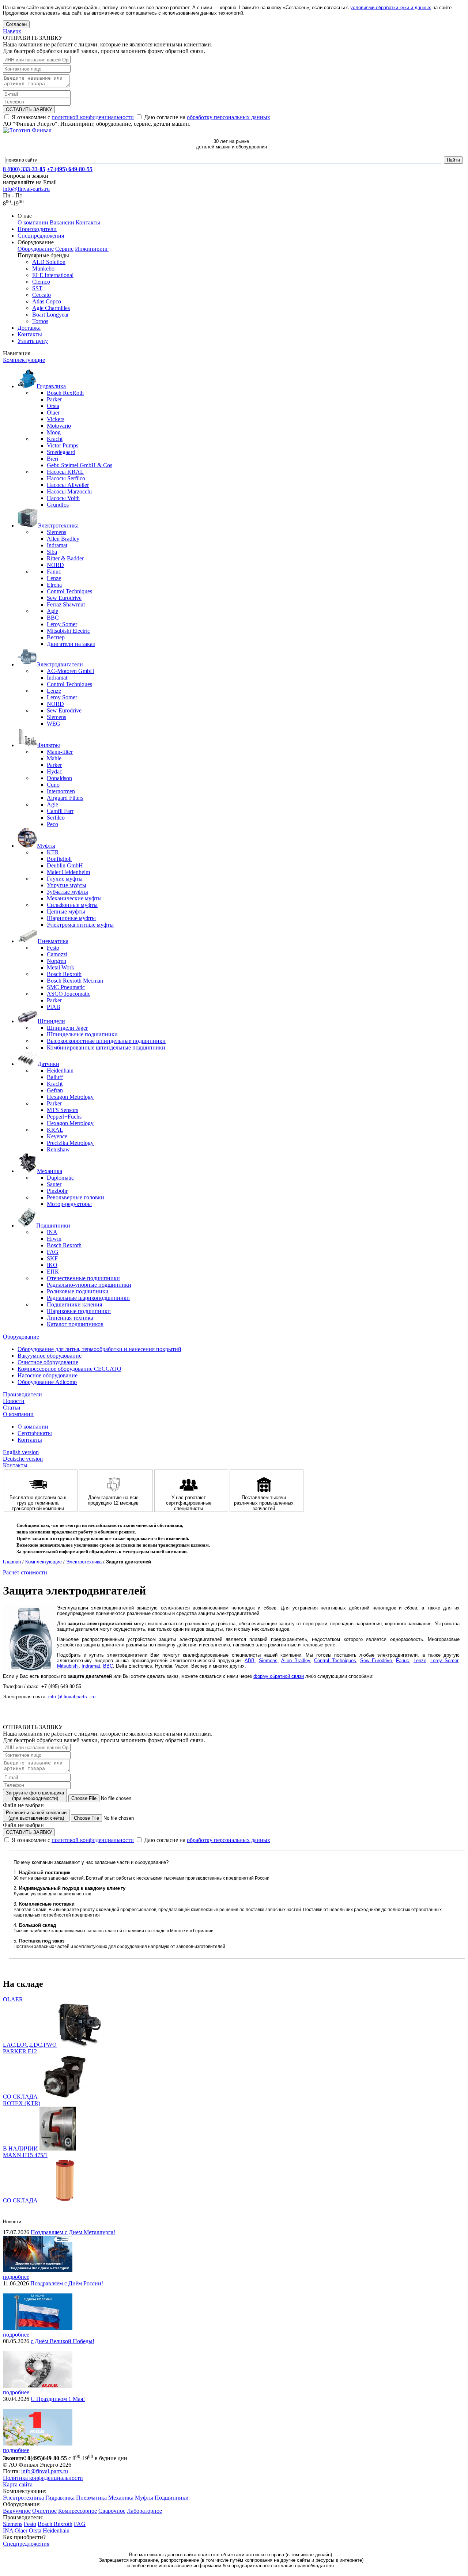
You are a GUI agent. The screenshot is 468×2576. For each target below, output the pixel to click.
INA (52, 1232)
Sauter (54, 1184)
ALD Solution (49, 262)
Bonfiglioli (59, 859)
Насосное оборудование (48, 1375)
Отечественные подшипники (83, 1278)
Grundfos (58, 505)
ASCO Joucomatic (69, 994)
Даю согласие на (206, 117)
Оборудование (36, 249)
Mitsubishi (68, 1666)
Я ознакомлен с (72, 117)
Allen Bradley (63, 539)
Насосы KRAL (65, 472)
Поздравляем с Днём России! (67, 2283)
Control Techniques (69, 591)
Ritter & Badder (65, 558)
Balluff (55, 1077)
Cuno (53, 785)
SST (37, 288)
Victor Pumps (63, 445)
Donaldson (59, 778)
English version (21, 1452)
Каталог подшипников (75, 1324)
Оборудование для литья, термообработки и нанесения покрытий (99, 1349)
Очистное (44, 2511)
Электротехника (84, 1562)
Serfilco (56, 818)
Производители (37, 229)
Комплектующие (24, 360)
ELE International (53, 275)
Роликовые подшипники (78, 1291)
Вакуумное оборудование (50, 1356)
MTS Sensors (63, 1110)
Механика (121, 2498)
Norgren (56, 961)
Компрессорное (78, 2511)
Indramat (57, 545)
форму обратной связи (279, 1676)
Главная (12, 1562)
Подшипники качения (74, 1304)
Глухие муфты (65, 879)
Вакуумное (17, 2511)
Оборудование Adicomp (47, 1382)
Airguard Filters (65, 798)
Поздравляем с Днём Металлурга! (73, 2232)
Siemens (56, 532)
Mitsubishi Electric (68, 631)
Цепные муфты (66, 911)
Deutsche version (23, 1459)
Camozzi (57, 954)
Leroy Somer (62, 624)
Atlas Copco (47, 301)
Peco (52, 824)
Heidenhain (60, 1071)
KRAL (55, 1130)
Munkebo (43, 268)
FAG (53, 1252)
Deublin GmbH (65, 865)
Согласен (16, 24)
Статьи (12, 1408)
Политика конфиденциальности (43, 2478)
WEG (54, 724)
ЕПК (53, 1272)
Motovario (59, 426)
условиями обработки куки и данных (391, 7)
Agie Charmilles (51, 308)
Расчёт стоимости (25, 1572)
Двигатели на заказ (71, 644)
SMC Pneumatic (66, 987)
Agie (52, 611)
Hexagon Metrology (70, 1097)
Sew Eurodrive (64, 598)
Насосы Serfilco (66, 478)
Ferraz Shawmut (66, 604)
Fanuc (54, 572)
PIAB (54, 1007)
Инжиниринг (92, 249)
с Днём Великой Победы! (63, 2341)
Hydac (54, 771)
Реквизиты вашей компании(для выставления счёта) (36, 1815)
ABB (250, 1660)
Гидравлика (60, 2498)
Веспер (56, 637)
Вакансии (62, 222)
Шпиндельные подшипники (82, 1034)
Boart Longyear (50, 315)
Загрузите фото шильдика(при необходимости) (35, 1796)
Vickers (56, 419)
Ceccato (41, 295)
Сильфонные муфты (72, 905)
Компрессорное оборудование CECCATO (69, 1369)
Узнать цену (33, 341)
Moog (54, 432)
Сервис (64, 249)
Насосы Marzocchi (69, 491)
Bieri (52, 459)
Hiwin (54, 1239)
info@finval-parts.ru (26, 189)
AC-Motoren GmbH (71, 671)
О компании (33, 222)
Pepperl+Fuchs (64, 1117)
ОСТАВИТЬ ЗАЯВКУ (29, 109)
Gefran (55, 1090)
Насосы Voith (63, 498)
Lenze (54, 578)
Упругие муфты (67, 885)
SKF (52, 1258)
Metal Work (61, 967)
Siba (52, 552)
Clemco (41, 282)
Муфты (144, 2498)
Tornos (40, 321)
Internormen (61, 791)
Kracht (55, 439)
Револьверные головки (76, 1197)
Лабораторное (144, 2511)
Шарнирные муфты (71, 918)
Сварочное (112, 2511)
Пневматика (91, 2498)
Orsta (53, 406)
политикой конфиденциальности (93, 117)
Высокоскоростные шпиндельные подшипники (106, 1041)
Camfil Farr (60, 811)
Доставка (29, 328)
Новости (14, 1401)
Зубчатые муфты (67, 892)
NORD (55, 565)
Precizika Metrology (70, 1143)
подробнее (16, 2277)
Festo (53, 948)
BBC (53, 618)
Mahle (54, 758)
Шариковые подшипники (79, 1311)
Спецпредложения (41, 236)
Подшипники (172, 2498)
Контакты (88, 222)
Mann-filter (60, 752)
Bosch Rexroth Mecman (75, 981)
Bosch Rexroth (64, 974)
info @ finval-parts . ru (72, 1697)
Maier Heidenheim (68, 872)
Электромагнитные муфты (80, 925)
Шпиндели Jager (67, 1028)
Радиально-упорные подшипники (89, 1285)
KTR (53, 852)
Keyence (57, 1136)
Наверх (12, 31)
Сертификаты (35, 1433)
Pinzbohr (57, 1191)
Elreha (54, 585)
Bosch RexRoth (65, 393)
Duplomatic (60, 1178)
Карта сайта (18, 2484)
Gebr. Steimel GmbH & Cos (80, 465)
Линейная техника (70, 1318)
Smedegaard (61, 452)
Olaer (53, 413)
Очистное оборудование (48, 1362)
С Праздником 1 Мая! (58, 2399)
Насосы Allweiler (68, 485)
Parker (54, 399)
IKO (52, 1265)
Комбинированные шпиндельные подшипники (106, 1047)
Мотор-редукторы (69, 1204)
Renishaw (58, 1149)
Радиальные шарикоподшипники (88, 1298)
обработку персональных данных (229, 117)
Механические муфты (74, 898)
